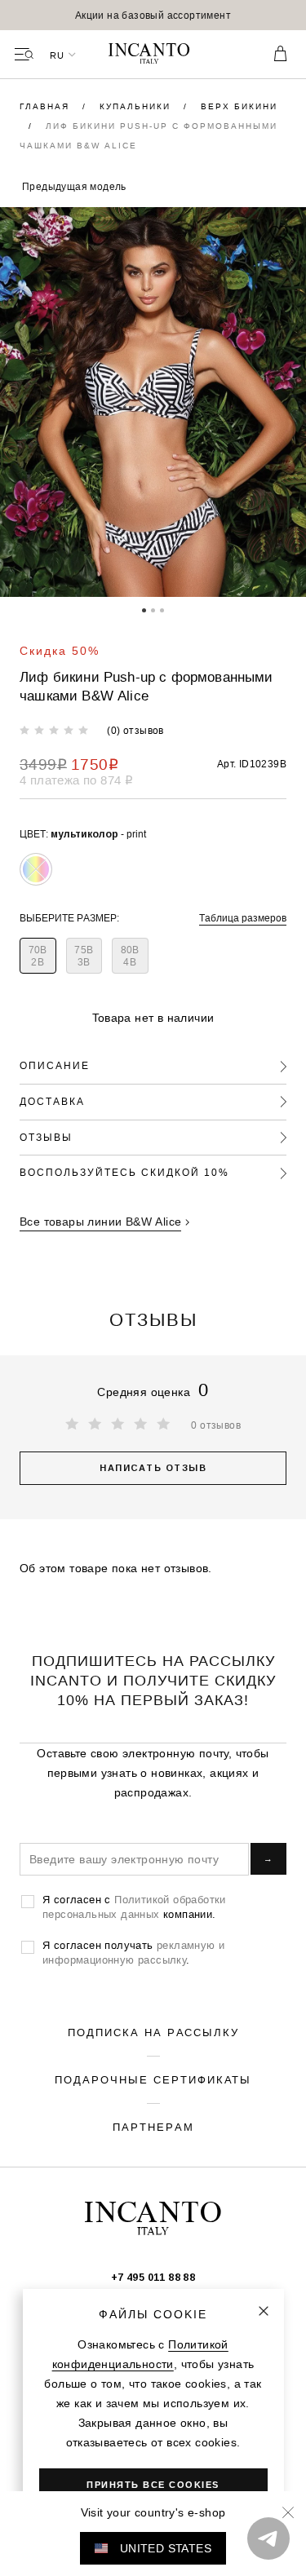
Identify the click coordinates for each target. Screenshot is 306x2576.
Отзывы (46, 1137)
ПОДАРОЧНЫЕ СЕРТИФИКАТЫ (153, 2079)
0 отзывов (216, 1425)
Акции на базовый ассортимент (153, 15)
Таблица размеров (243, 918)
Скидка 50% (60, 651)
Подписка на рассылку (153, 2032)
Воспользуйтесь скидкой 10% (124, 1172)
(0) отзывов (135, 730)
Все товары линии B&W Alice (100, 1222)
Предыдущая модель (74, 186)
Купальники (137, 106)
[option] (153, 15)
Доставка (52, 1101)
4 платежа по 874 (76, 780)
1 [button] (144, 609)
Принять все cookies (153, 2485)
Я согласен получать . (133, 1952)
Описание (55, 1065)
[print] (36, 869)
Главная (47, 106)
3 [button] (162, 609)
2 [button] (153, 609)
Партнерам (153, 2127)
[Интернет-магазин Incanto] (153, 55)
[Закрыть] (264, 2311)
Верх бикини (239, 106)
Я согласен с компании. (134, 1907)
